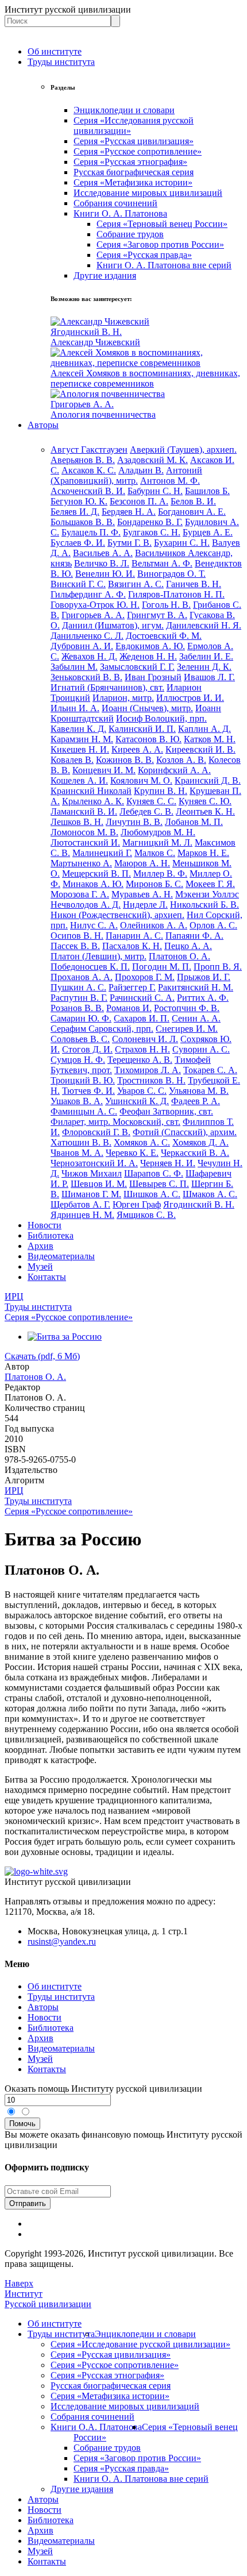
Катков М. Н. (210, 739)
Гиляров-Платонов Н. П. (176, 594)
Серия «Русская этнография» (130, 162)
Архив (40, 1246)
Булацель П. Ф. (91, 532)
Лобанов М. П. (194, 822)
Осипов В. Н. (77, 936)
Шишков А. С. (152, 1194)
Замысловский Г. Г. (137, 667)
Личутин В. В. (134, 822)
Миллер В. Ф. (160, 874)
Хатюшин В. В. (81, 1142)
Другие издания (105, 275)
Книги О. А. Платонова (120, 213)
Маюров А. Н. (142, 863)
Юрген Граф (137, 1204)
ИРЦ (14, 1296)
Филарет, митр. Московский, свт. (115, 1122)
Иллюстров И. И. (190, 698)
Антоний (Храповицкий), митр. (126, 475)
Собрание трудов (130, 234)
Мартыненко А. (81, 863)
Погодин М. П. (162, 967)
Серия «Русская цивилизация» (134, 141)
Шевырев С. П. (159, 1184)
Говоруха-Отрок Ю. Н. (95, 605)
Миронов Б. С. (155, 884)
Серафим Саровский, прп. (102, 1029)
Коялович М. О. (141, 780)
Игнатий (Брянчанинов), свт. (107, 687)
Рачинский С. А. (142, 998)
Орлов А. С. (213, 925)
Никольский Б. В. (204, 905)
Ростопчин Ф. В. (187, 1008)
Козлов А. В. (181, 760)
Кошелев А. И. (79, 780)
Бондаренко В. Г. (150, 522)
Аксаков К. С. (89, 470)
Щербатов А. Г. (80, 1204)
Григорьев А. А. (93, 615)
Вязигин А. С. (136, 584)
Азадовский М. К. (153, 460)
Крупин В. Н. (161, 791)
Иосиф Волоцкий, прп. (161, 718)
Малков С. (155, 853)
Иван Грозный (153, 677)
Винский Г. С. (78, 584)
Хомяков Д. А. (200, 1142)
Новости (45, 1225)
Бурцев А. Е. (208, 532)
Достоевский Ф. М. (164, 636)
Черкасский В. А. (195, 1153)
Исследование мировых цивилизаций (148, 193)
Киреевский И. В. (200, 749)
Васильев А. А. (103, 553)
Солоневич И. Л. (145, 1039)
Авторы (43, 425)
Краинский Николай (91, 791)
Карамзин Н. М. (82, 739)
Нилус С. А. (94, 925)
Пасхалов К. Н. (132, 946)
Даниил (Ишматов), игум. (113, 625)
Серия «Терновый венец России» (162, 224)
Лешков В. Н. (77, 822)
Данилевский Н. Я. (204, 625)
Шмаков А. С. (210, 1194)
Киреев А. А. (137, 749)
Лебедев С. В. (146, 811)
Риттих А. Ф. (203, 998)
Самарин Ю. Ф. (81, 1018)
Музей (40, 1266)
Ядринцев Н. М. (82, 1215)
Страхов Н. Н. (142, 1049)
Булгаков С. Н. (152, 532)
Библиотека (51, 1235)
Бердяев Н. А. (129, 512)
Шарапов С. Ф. (154, 1173)
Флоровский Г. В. (96, 1132)
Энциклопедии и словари (124, 110)
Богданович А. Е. (192, 512)
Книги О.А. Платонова (96, 2427)
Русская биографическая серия (134, 172)
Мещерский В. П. (97, 874)
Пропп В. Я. (218, 967)
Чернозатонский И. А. (94, 1163)
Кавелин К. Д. (78, 729)
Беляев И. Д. (75, 512)
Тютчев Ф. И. (88, 1091)
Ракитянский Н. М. (196, 987)
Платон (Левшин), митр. (99, 956)
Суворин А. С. (201, 1049)
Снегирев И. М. (187, 1029)
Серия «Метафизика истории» (133, 182)
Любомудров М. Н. (158, 832)
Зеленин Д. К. (204, 667)
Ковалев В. (72, 760)
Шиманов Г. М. (91, 1194)
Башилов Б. (207, 491)
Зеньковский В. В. (86, 677)
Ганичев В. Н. (194, 584)
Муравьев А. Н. (142, 894)
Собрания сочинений (115, 203)
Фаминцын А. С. (84, 1111)
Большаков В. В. (83, 522)
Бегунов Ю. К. (79, 501)
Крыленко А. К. (93, 801)
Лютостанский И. (85, 842)
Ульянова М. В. (199, 1091)
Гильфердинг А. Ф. (88, 594)
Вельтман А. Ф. (162, 563)
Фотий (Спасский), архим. (185, 1132)
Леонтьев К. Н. (205, 811)
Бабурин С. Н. (155, 491)
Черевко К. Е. (132, 1153)
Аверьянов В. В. (83, 460)
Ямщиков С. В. (146, 1215)
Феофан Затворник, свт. (166, 1111)
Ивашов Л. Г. (209, 677)
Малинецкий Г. (102, 853)
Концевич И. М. (104, 770)
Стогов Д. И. (87, 1049)
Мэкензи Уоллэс (207, 894)
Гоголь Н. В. (166, 605)
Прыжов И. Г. (204, 977)
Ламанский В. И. (84, 811)
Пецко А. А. (188, 946)
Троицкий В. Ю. (83, 1080)
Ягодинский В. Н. (199, 1204)
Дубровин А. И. (82, 646)
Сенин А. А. (196, 1018)
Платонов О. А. (180, 956)
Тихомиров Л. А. (148, 1070)
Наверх (19, 2283)
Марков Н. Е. (203, 853)
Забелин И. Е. (206, 656)
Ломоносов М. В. (84, 832)
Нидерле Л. (145, 905)
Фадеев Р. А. (196, 1101)
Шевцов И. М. (99, 1184)
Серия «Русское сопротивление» (138, 151)
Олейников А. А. (154, 925)
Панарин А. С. (134, 936)
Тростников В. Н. (151, 1080)
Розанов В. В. (77, 1008)
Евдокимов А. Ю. (150, 646)
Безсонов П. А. (139, 501)
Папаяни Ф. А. (194, 936)
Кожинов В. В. (125, 760)
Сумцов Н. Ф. (78, 1060)
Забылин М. (74, 667)
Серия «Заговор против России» (160, 244)
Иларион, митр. (123, 698)
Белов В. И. (193, 501)
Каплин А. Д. (204, 729)
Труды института (61, 62)
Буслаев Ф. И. (78, 543)
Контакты (47, 1277)
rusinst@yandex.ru (62, 1941)
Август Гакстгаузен (89, 450)
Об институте (55, 51)
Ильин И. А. (75, 708)
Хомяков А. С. (142, 1142)
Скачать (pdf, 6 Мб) (42, 1356)
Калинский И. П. (142, 729)
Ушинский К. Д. (137, 1101)
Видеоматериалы (61, 1256)
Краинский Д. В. (208, 780)
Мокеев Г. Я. (210, 884)
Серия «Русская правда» (144, 255)
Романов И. (129, 1008)
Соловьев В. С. (80, 1039)
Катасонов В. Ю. (148, 739)
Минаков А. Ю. (93, 884)
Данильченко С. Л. (87, 636)
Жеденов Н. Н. (148, 656)
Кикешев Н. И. (80, 749)
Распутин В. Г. (79, 998)
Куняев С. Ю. (205, 801)
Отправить (28, 2203)
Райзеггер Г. (132, 987)
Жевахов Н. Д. (89, 656)
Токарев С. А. (210, 1070)
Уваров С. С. (142, 1091)
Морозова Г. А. (80, 894)
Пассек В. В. (75, 946)
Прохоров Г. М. (145, 977)
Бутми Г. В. (130, 543)
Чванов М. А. (77, 1153)
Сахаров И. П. (142, 1018)
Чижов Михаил (92, 1173)
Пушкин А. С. (78, 987)
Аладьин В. (141, 470)
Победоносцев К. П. (90, 967)
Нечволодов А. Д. (86, 905)
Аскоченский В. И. (88, 491)
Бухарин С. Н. (182, 543)
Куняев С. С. (151, 801)
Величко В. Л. (102, 563)
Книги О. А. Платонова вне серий (164, 265)
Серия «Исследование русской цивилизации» (140, 2344)
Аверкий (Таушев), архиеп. (183, 450)
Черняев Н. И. (168, 1163)
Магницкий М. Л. (157, 842)
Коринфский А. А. (174, 770)
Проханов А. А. (82, 977)
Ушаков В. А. (77, 1101)
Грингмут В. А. (157, 615)
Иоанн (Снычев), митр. (147, 708)
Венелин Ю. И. (105, 574)
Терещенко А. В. (140, 1060)
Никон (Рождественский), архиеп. (117, 915)
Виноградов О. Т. (171, 574)
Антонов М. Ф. (170, 481)
